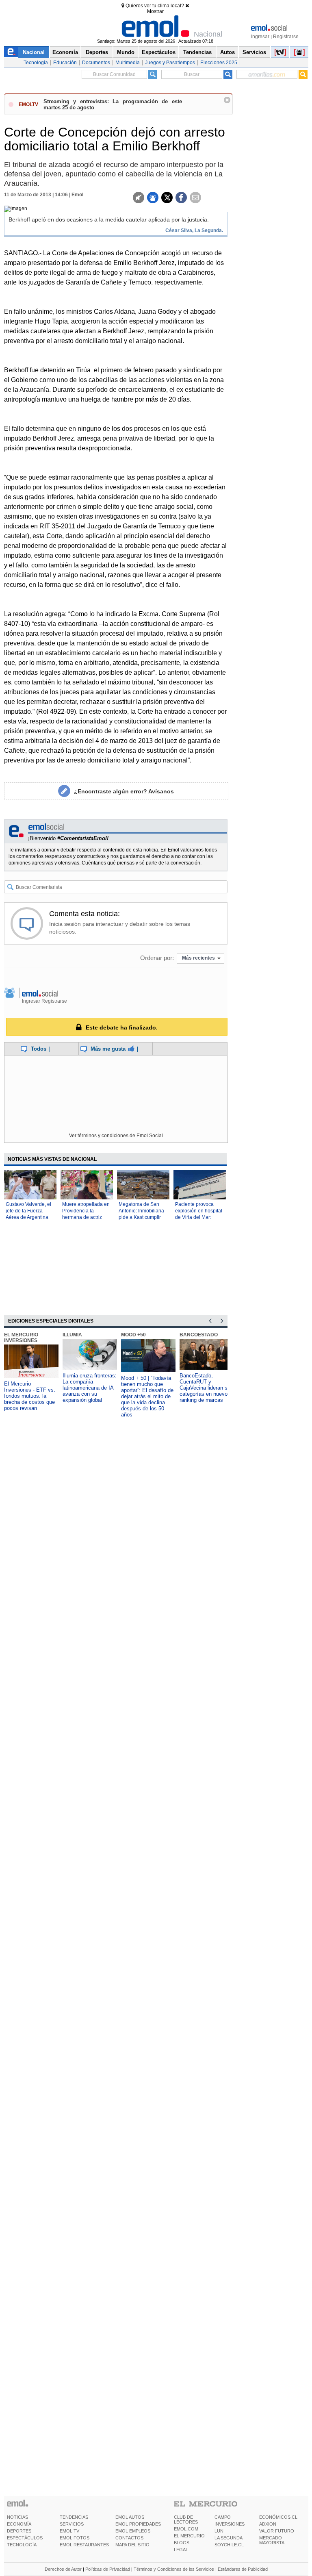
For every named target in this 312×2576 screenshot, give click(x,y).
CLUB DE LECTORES (186, 2520)
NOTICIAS (17, 2517)
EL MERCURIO (189, 2536)
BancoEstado (199, 1335)
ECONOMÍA (19, 2524)
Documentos (96, 63)
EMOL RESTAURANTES (84, 2545)
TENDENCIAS (74, 2517)
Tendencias (197, 52)
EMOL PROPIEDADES (138, 2524)
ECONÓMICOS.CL (278, 2517)
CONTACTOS (129, 2538)
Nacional (34, 52)
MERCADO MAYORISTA (272, 2540)
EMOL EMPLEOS (133, 2531)
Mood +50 (133, 1335)
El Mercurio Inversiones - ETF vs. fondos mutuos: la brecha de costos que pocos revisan (30, 1396)
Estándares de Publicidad (243, 2569)
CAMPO (223, 2517)
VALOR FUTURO (277, 2531)
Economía (65, 52)
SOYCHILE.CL (229, 2545)
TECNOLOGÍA (22, 2545)
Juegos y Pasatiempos (170, 63)
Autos (227, 52)
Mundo (126, 52)
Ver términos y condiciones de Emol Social (116, 1136)
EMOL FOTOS (75, 2538)
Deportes (97, 52)
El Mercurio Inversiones (21, 1338)
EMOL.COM (186, 2529)
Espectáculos (159, 52)
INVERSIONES (230, 2524)
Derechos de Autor (63, 2569)
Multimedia (128, 63)
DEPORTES (19, 2531)
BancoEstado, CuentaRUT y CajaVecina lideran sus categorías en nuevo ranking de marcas (206, 1388)
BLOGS (182, 2543)
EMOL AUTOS (130, 2517)
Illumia (72, 1335)
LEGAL (181, 2550)
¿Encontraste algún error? (124, 791)
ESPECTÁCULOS (25, 2538)
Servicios (254, 52)
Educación (65, 63)
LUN (219, 2531)
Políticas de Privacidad (108, 2569)
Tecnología (36, 63)
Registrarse (286, 37)
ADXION (268, 2524)
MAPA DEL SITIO (132, 2545)
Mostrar (155, 11)
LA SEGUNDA (229, 2538)
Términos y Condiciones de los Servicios (174, 2569)
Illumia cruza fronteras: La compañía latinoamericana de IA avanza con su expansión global (90, 1388)
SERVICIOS (72, 2524)
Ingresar (260, 37)
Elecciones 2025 (219, 63)
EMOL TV (69, 2531)
